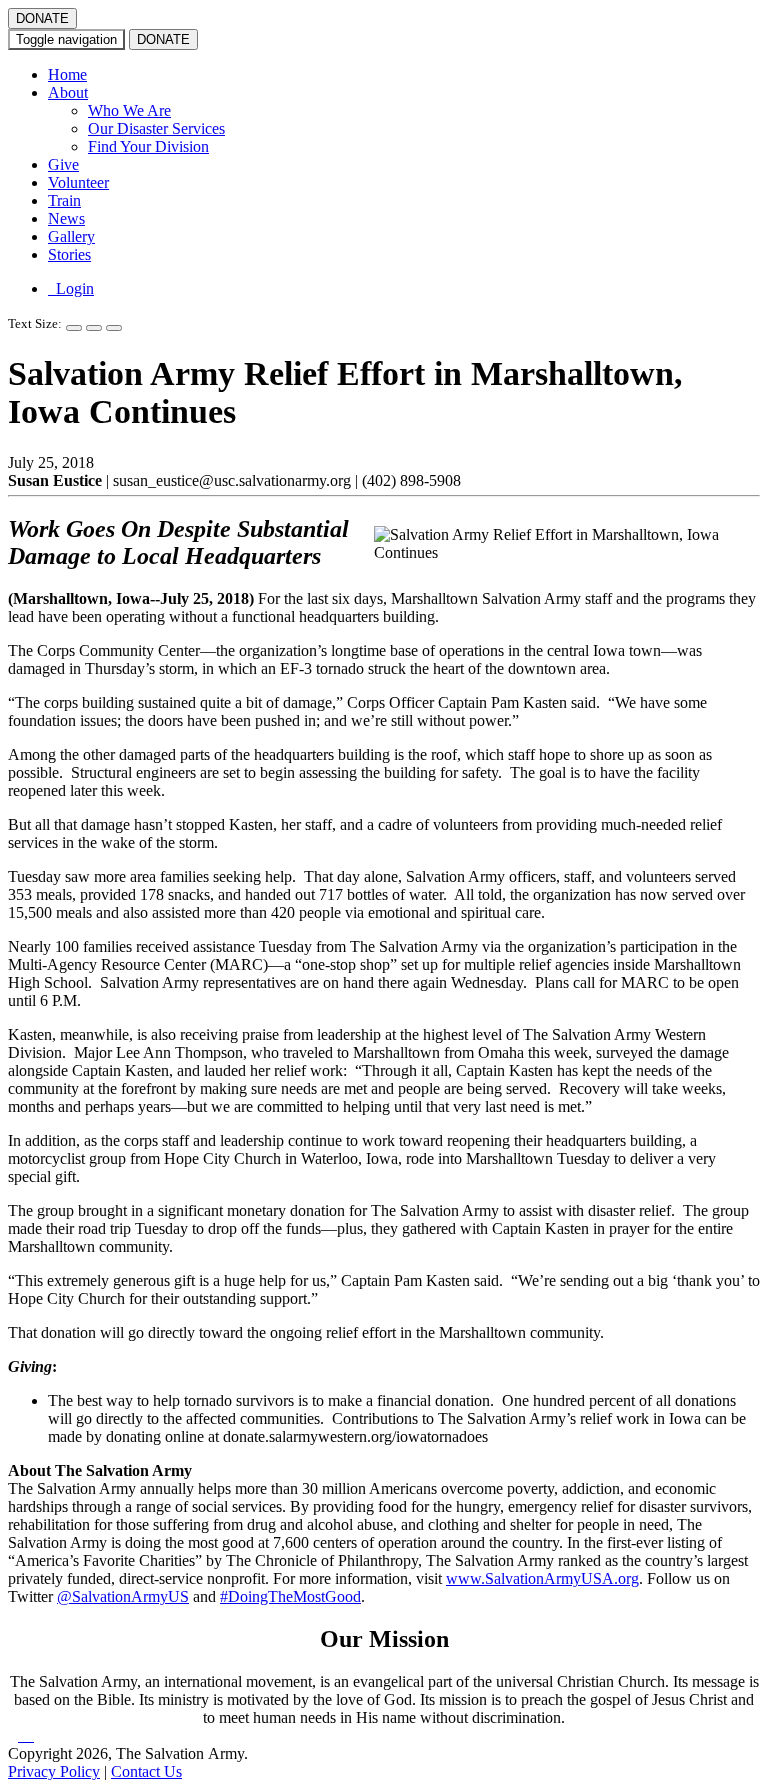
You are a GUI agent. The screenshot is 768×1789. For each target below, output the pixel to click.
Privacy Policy (54, 1771)
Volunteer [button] (78, 182)
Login (71, 288)
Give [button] (63, 164)
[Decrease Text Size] (94, 328)
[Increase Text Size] (74, 328)
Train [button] (64, 200)
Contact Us (146, 1771)
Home (67, 74)
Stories (69, 254)
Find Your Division (148, 146)
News (66, 218)
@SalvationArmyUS (123, 1596)
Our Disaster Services (156, 128)
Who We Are (129, 110)
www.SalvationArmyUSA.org (542, 1578)
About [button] (68, 92)
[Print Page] (114, 328)
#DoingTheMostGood (290, 1596)
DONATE (42, 18)
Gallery (71, 236)
